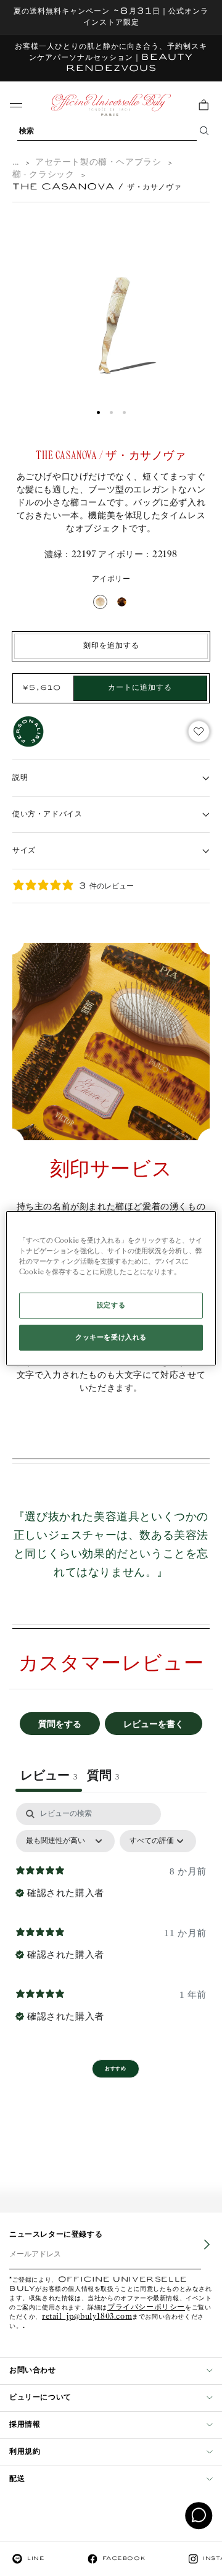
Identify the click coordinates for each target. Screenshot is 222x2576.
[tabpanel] (111, 1917)
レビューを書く (154, 1724)
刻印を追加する (111, 646)
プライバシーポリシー (146, 2308)
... (16, 163)
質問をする (60, 1724)
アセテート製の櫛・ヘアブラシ (98, 163)
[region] (111, 1288)
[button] (98, 412)
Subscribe (198, 2253)
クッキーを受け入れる (111, 1337)
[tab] (103, 1777)
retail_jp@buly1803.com (87, 2317)
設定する (111, 1305)
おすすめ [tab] (115, 2069)
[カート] (203, 105)
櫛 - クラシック (43, 175)
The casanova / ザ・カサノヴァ (97, 187)
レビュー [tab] (49, 1775)
